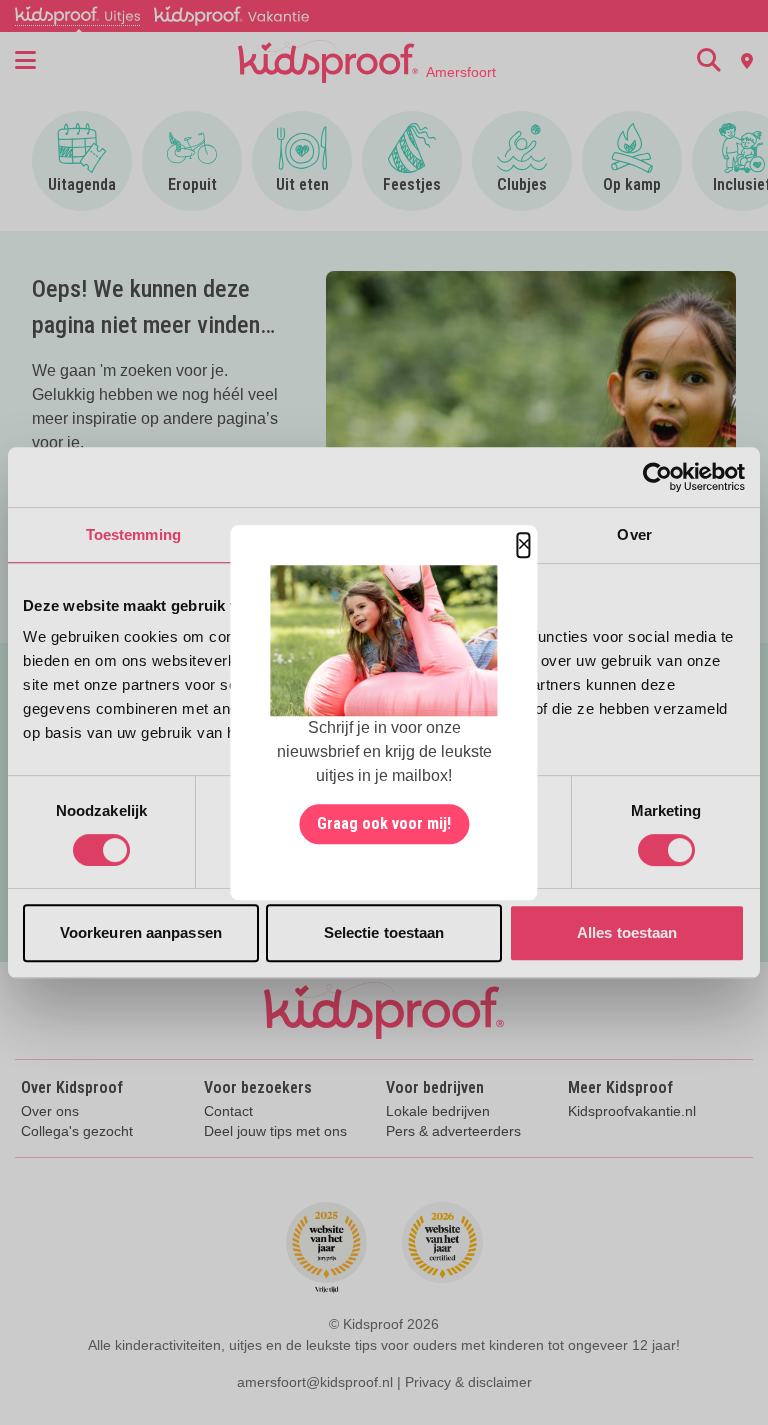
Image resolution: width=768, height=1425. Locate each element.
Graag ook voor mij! (384, 823)
